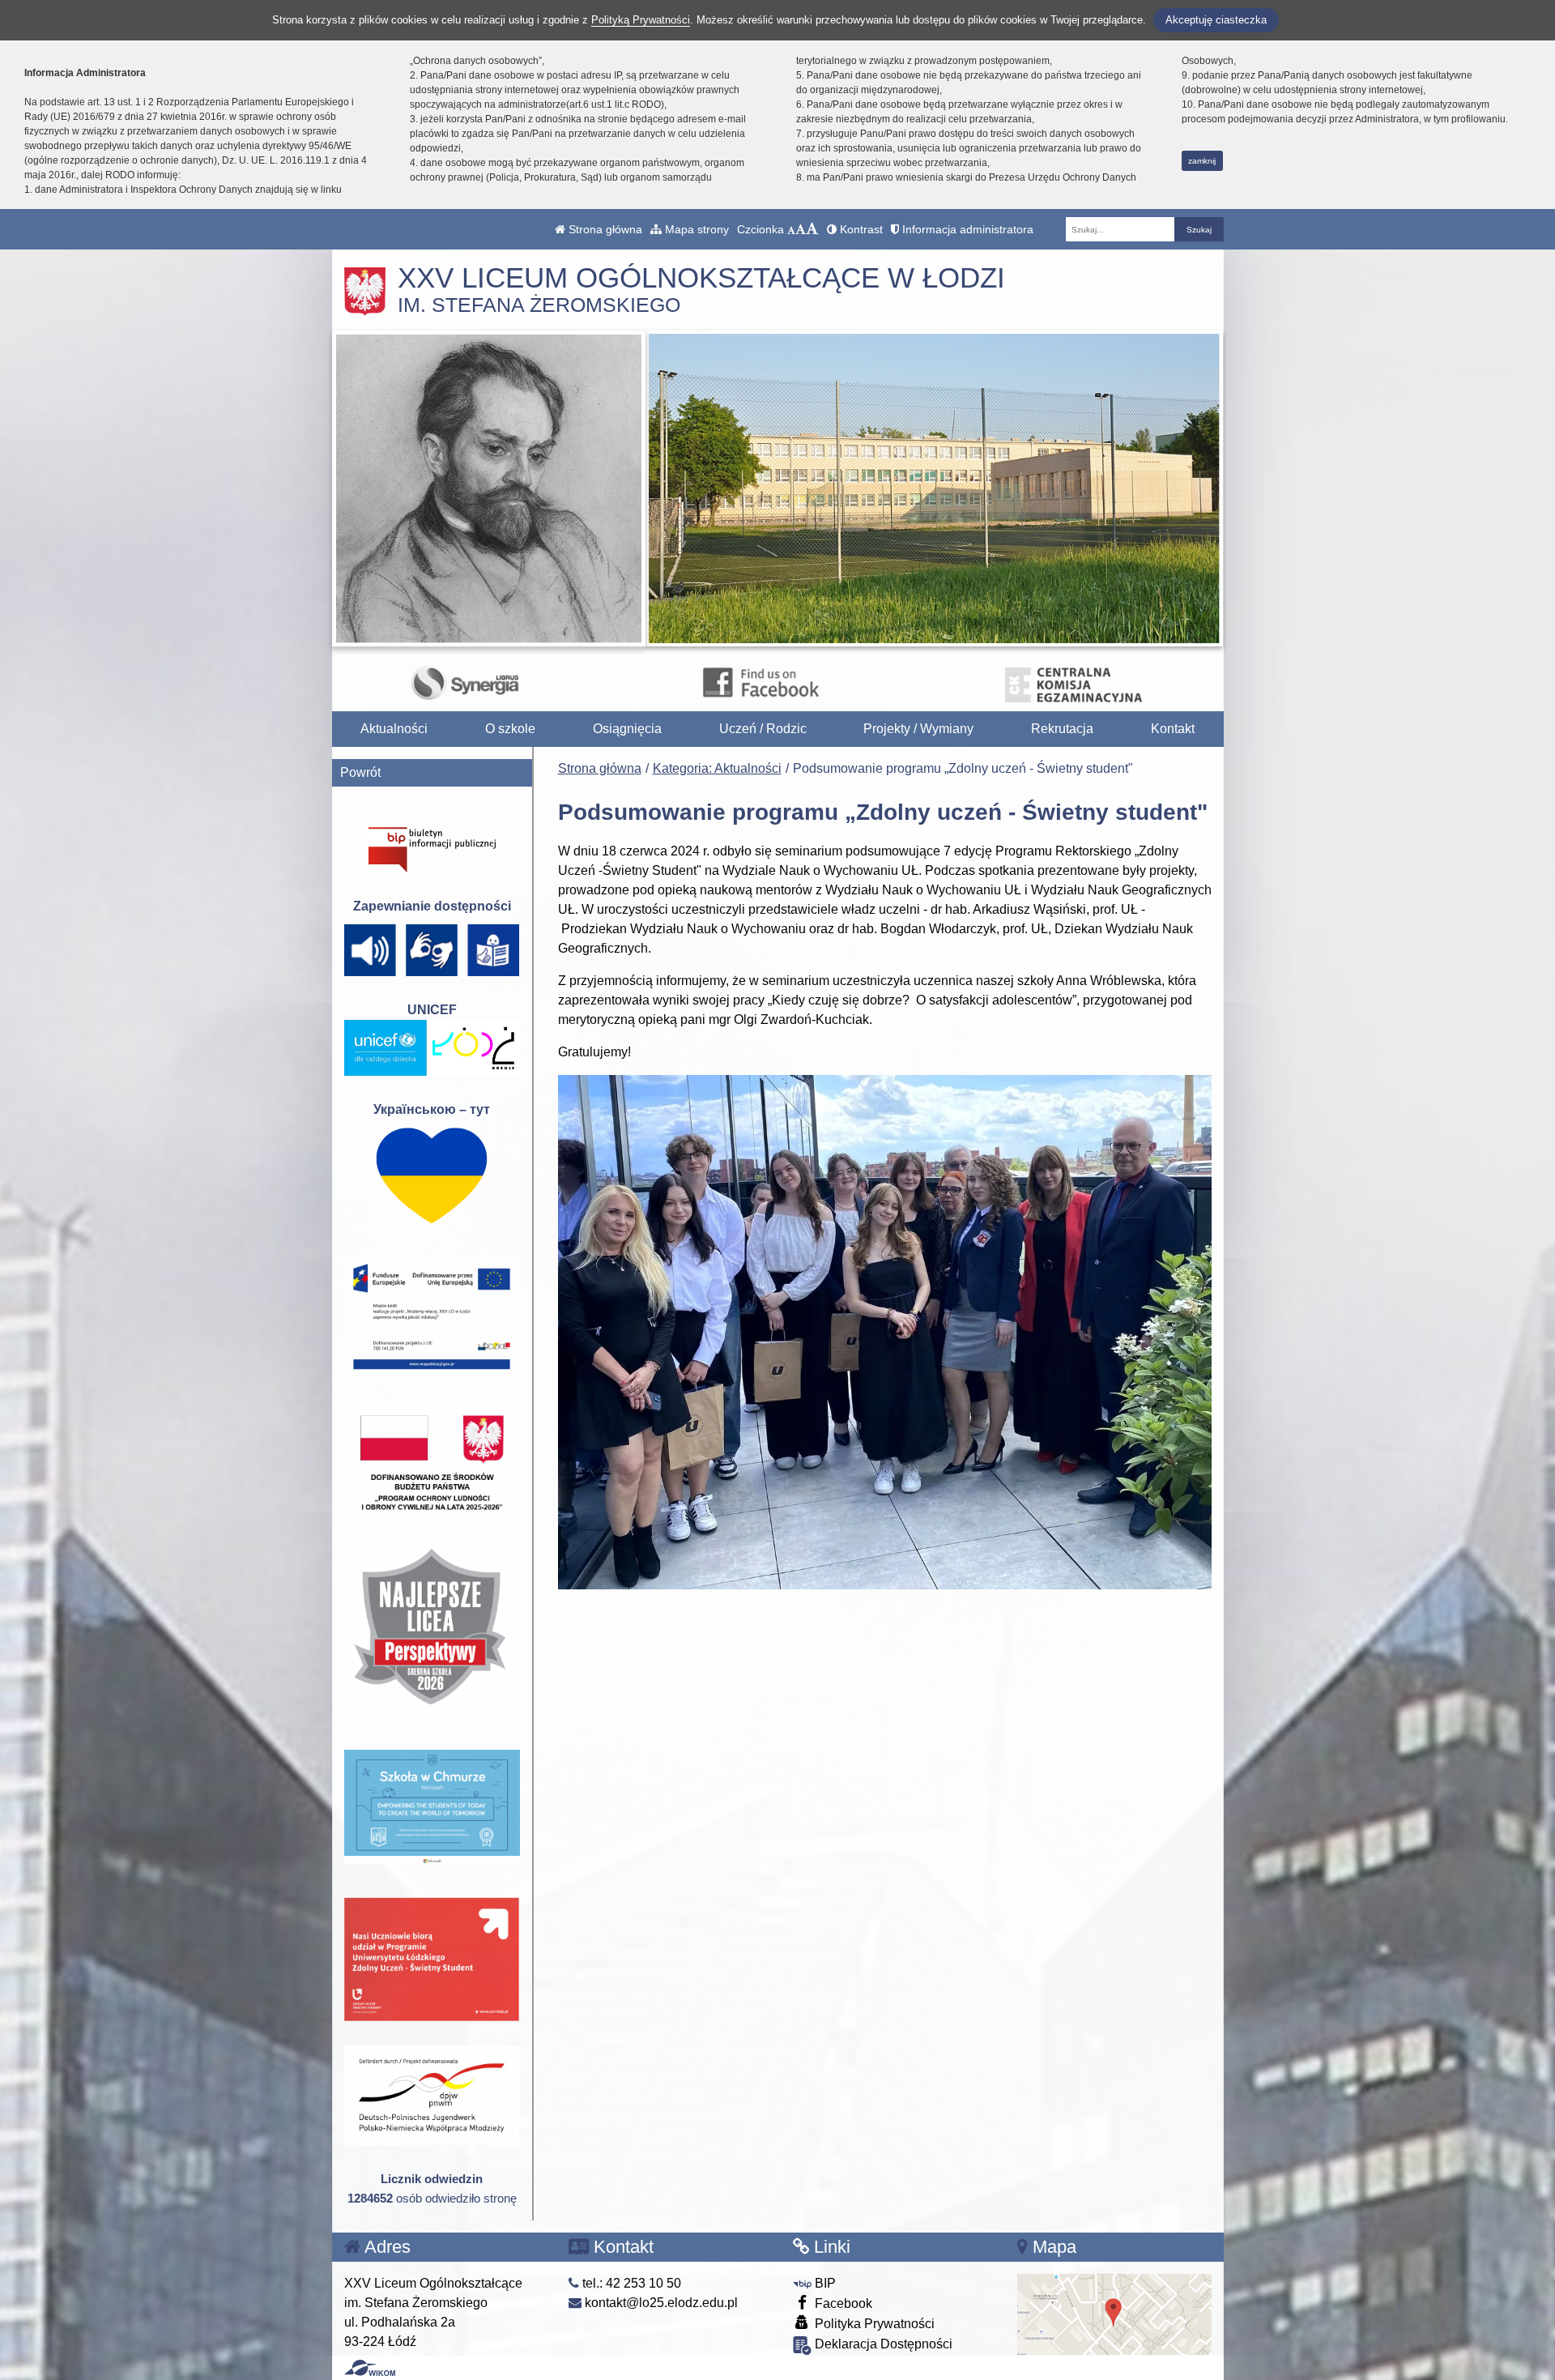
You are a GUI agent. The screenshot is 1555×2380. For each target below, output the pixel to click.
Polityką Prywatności (641, 20)
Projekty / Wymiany (918, 729)
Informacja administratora (966, 229)
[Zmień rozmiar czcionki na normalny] (791, 229)
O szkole (510, 729)
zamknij (1202, 161)
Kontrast (860, 229)
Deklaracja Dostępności (882, 2344)
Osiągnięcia (627, 729)
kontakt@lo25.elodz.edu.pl (660, 2303)
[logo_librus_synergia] (465, 682)
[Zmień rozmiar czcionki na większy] (801, 229)
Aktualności (394, 729)
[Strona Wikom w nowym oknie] (370, 2368)
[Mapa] (1114, 2313)
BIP (824, 2283)
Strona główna (604, 229)
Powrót (360, 772)
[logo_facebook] (760, 682)
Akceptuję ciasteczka (1216, 20)
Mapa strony (695, 229)
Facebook (842, 2303)
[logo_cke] (1074, 682)
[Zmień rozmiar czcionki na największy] (812, 229)
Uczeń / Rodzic (763, 729)
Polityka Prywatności (873, 2324)
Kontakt (1173, 729)
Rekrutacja (1062, 729)
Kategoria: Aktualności (717, 768)
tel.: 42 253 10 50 (630, 2283)
